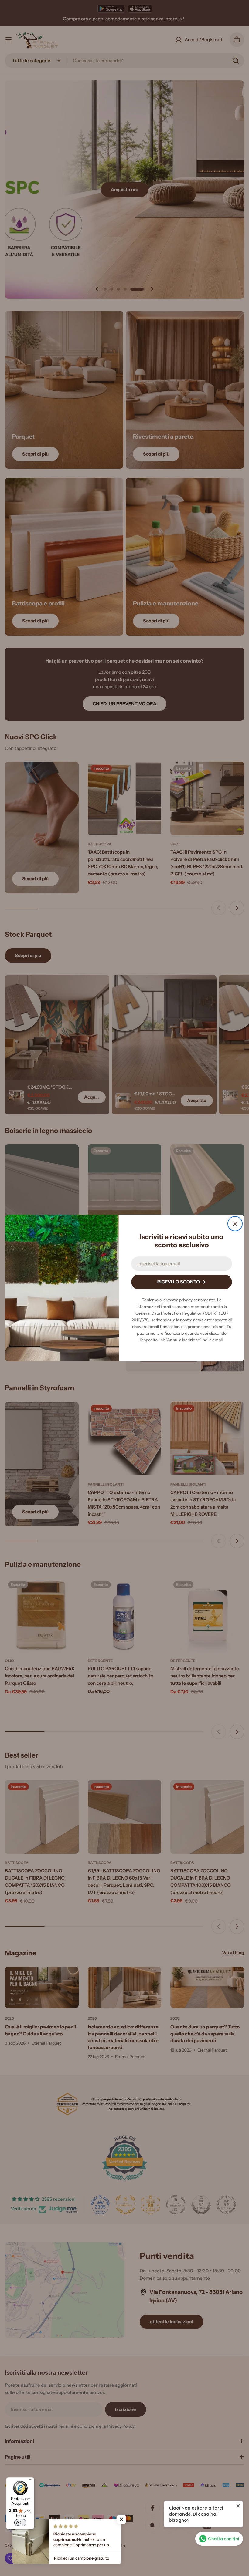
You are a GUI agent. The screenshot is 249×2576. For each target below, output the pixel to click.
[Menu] (31, 2481)
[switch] (20, 2523)
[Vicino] (235, 1224)
